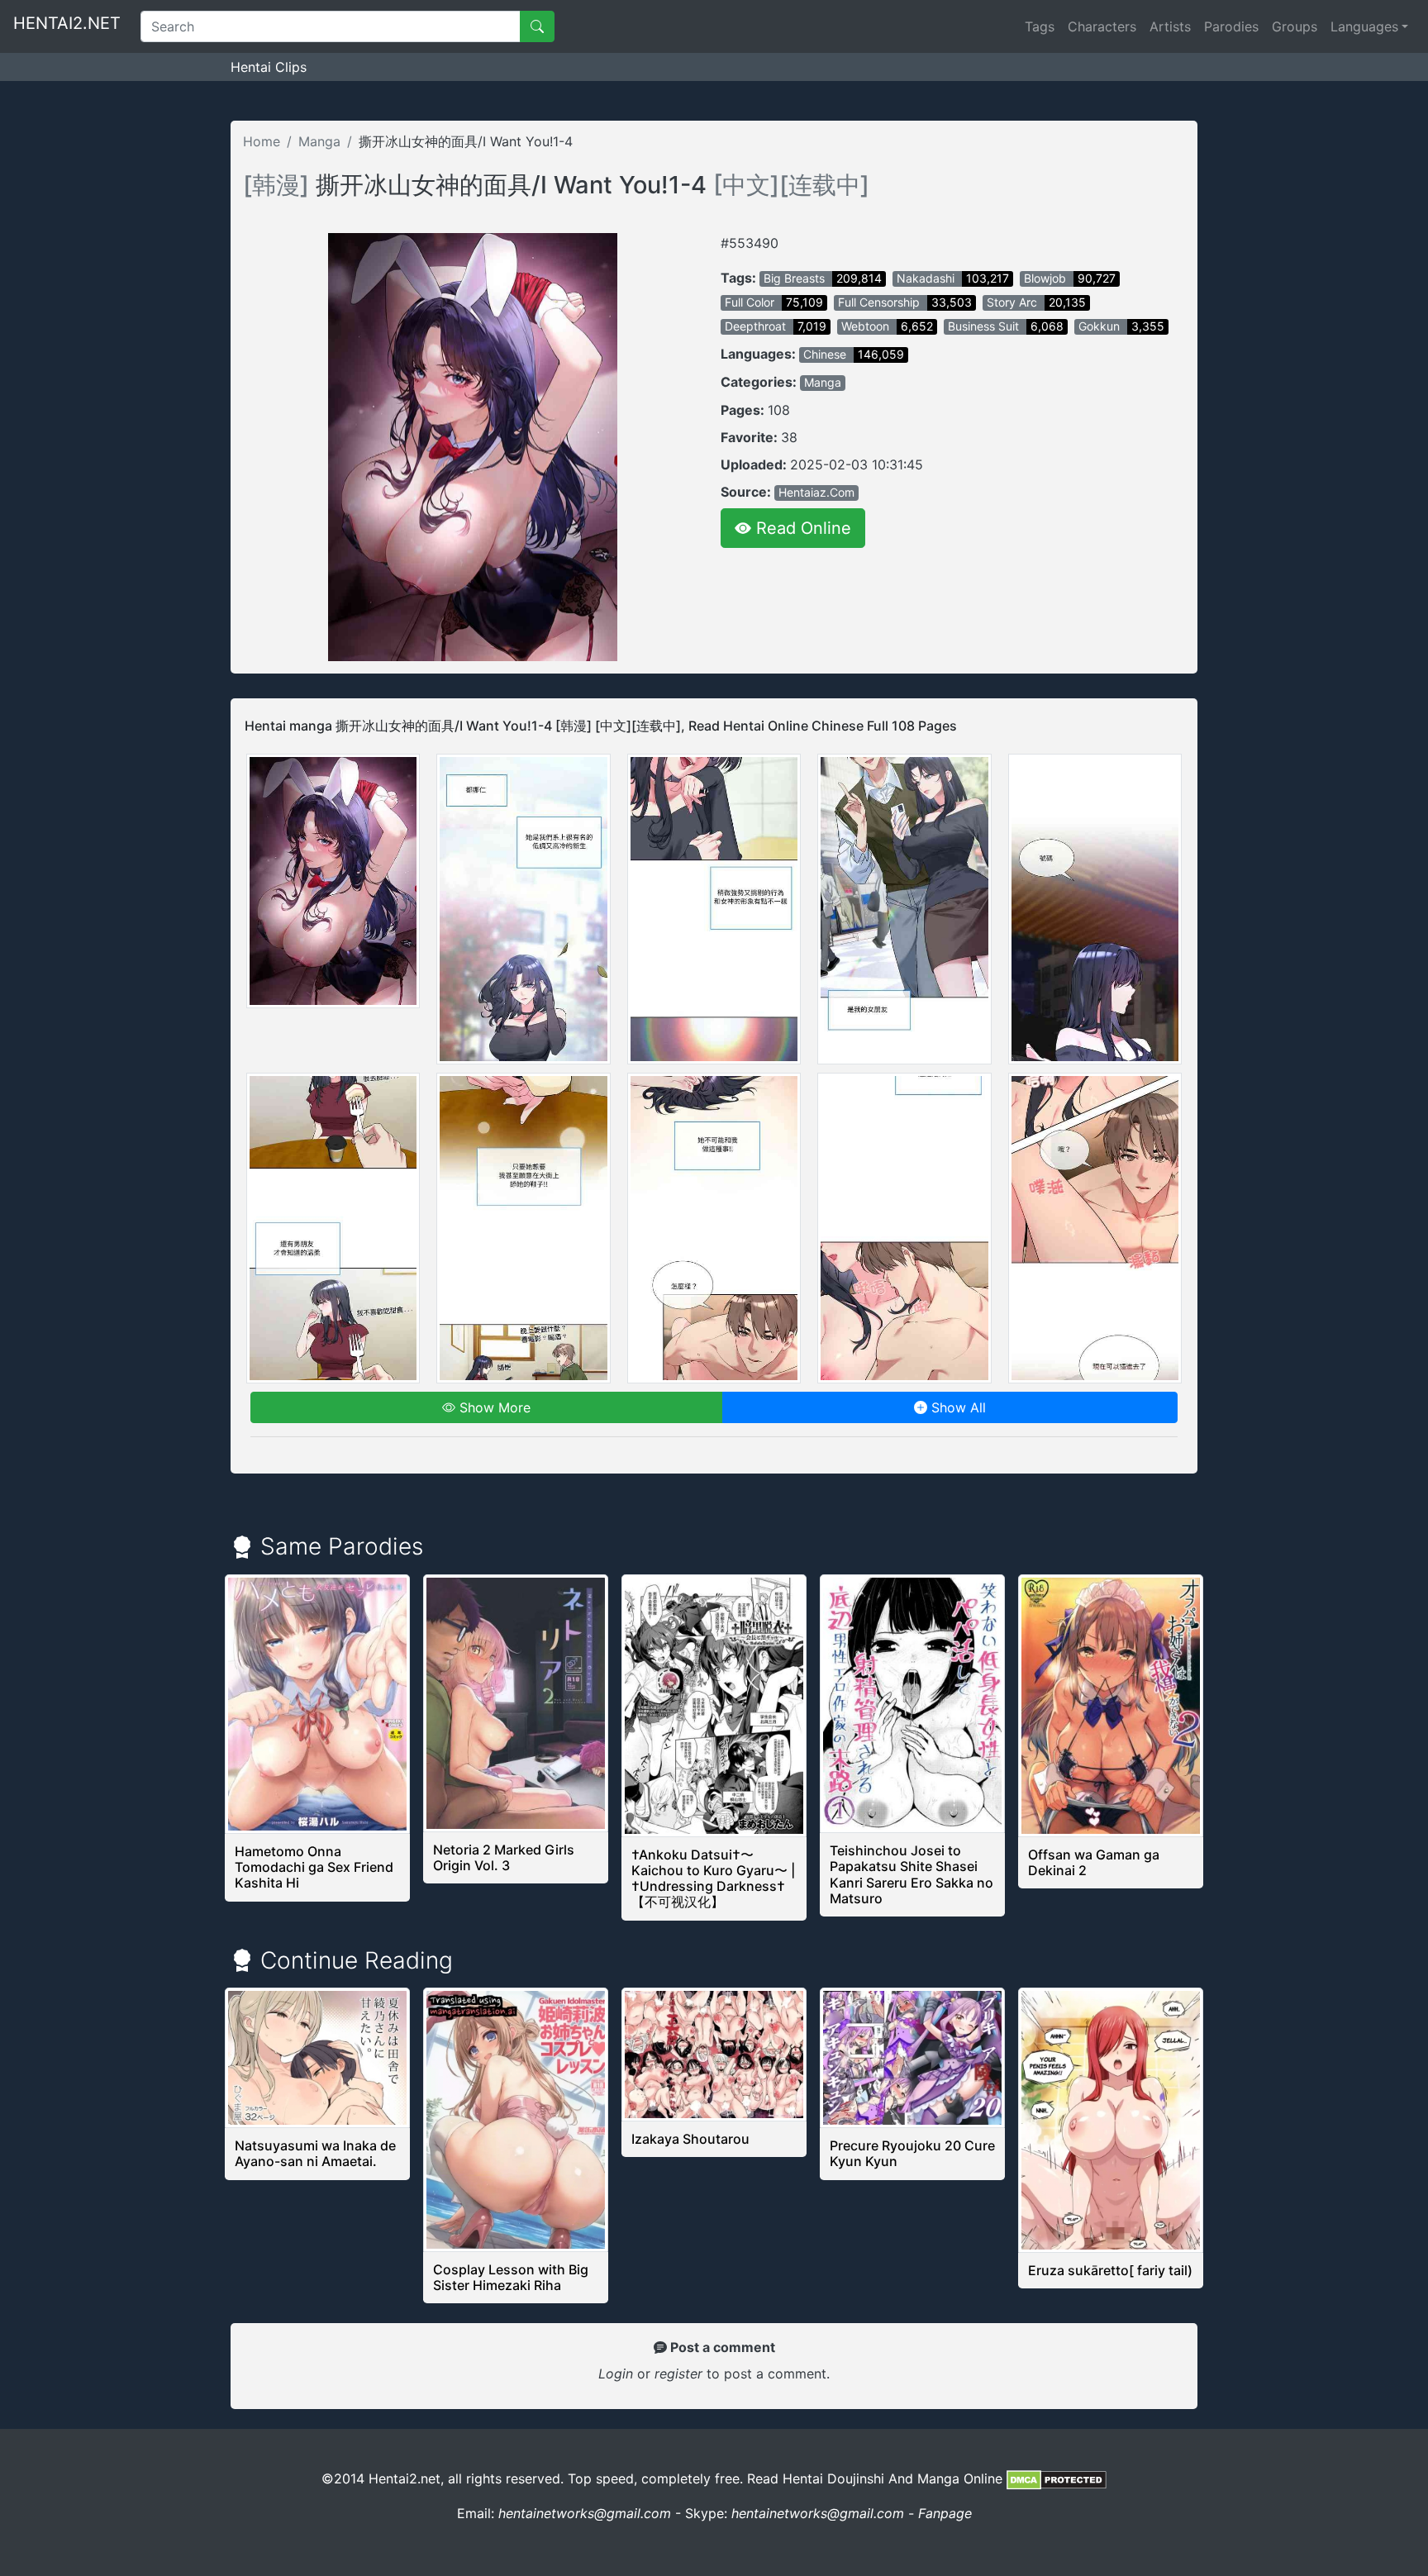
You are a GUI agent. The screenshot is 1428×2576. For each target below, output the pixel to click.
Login (616, 2374)
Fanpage (945, 2513)
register (681, 2374)
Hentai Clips (269, 67)
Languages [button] (1364, 26)
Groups (1295, 26)
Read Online (801, 528)
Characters (1102, 26)
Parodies (1231, 26)
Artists (1170, 26)
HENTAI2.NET (67, 23)
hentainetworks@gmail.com (585, 2513)
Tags (1040, 26)
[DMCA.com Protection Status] (1057, 2478)
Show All (957, 1407)
